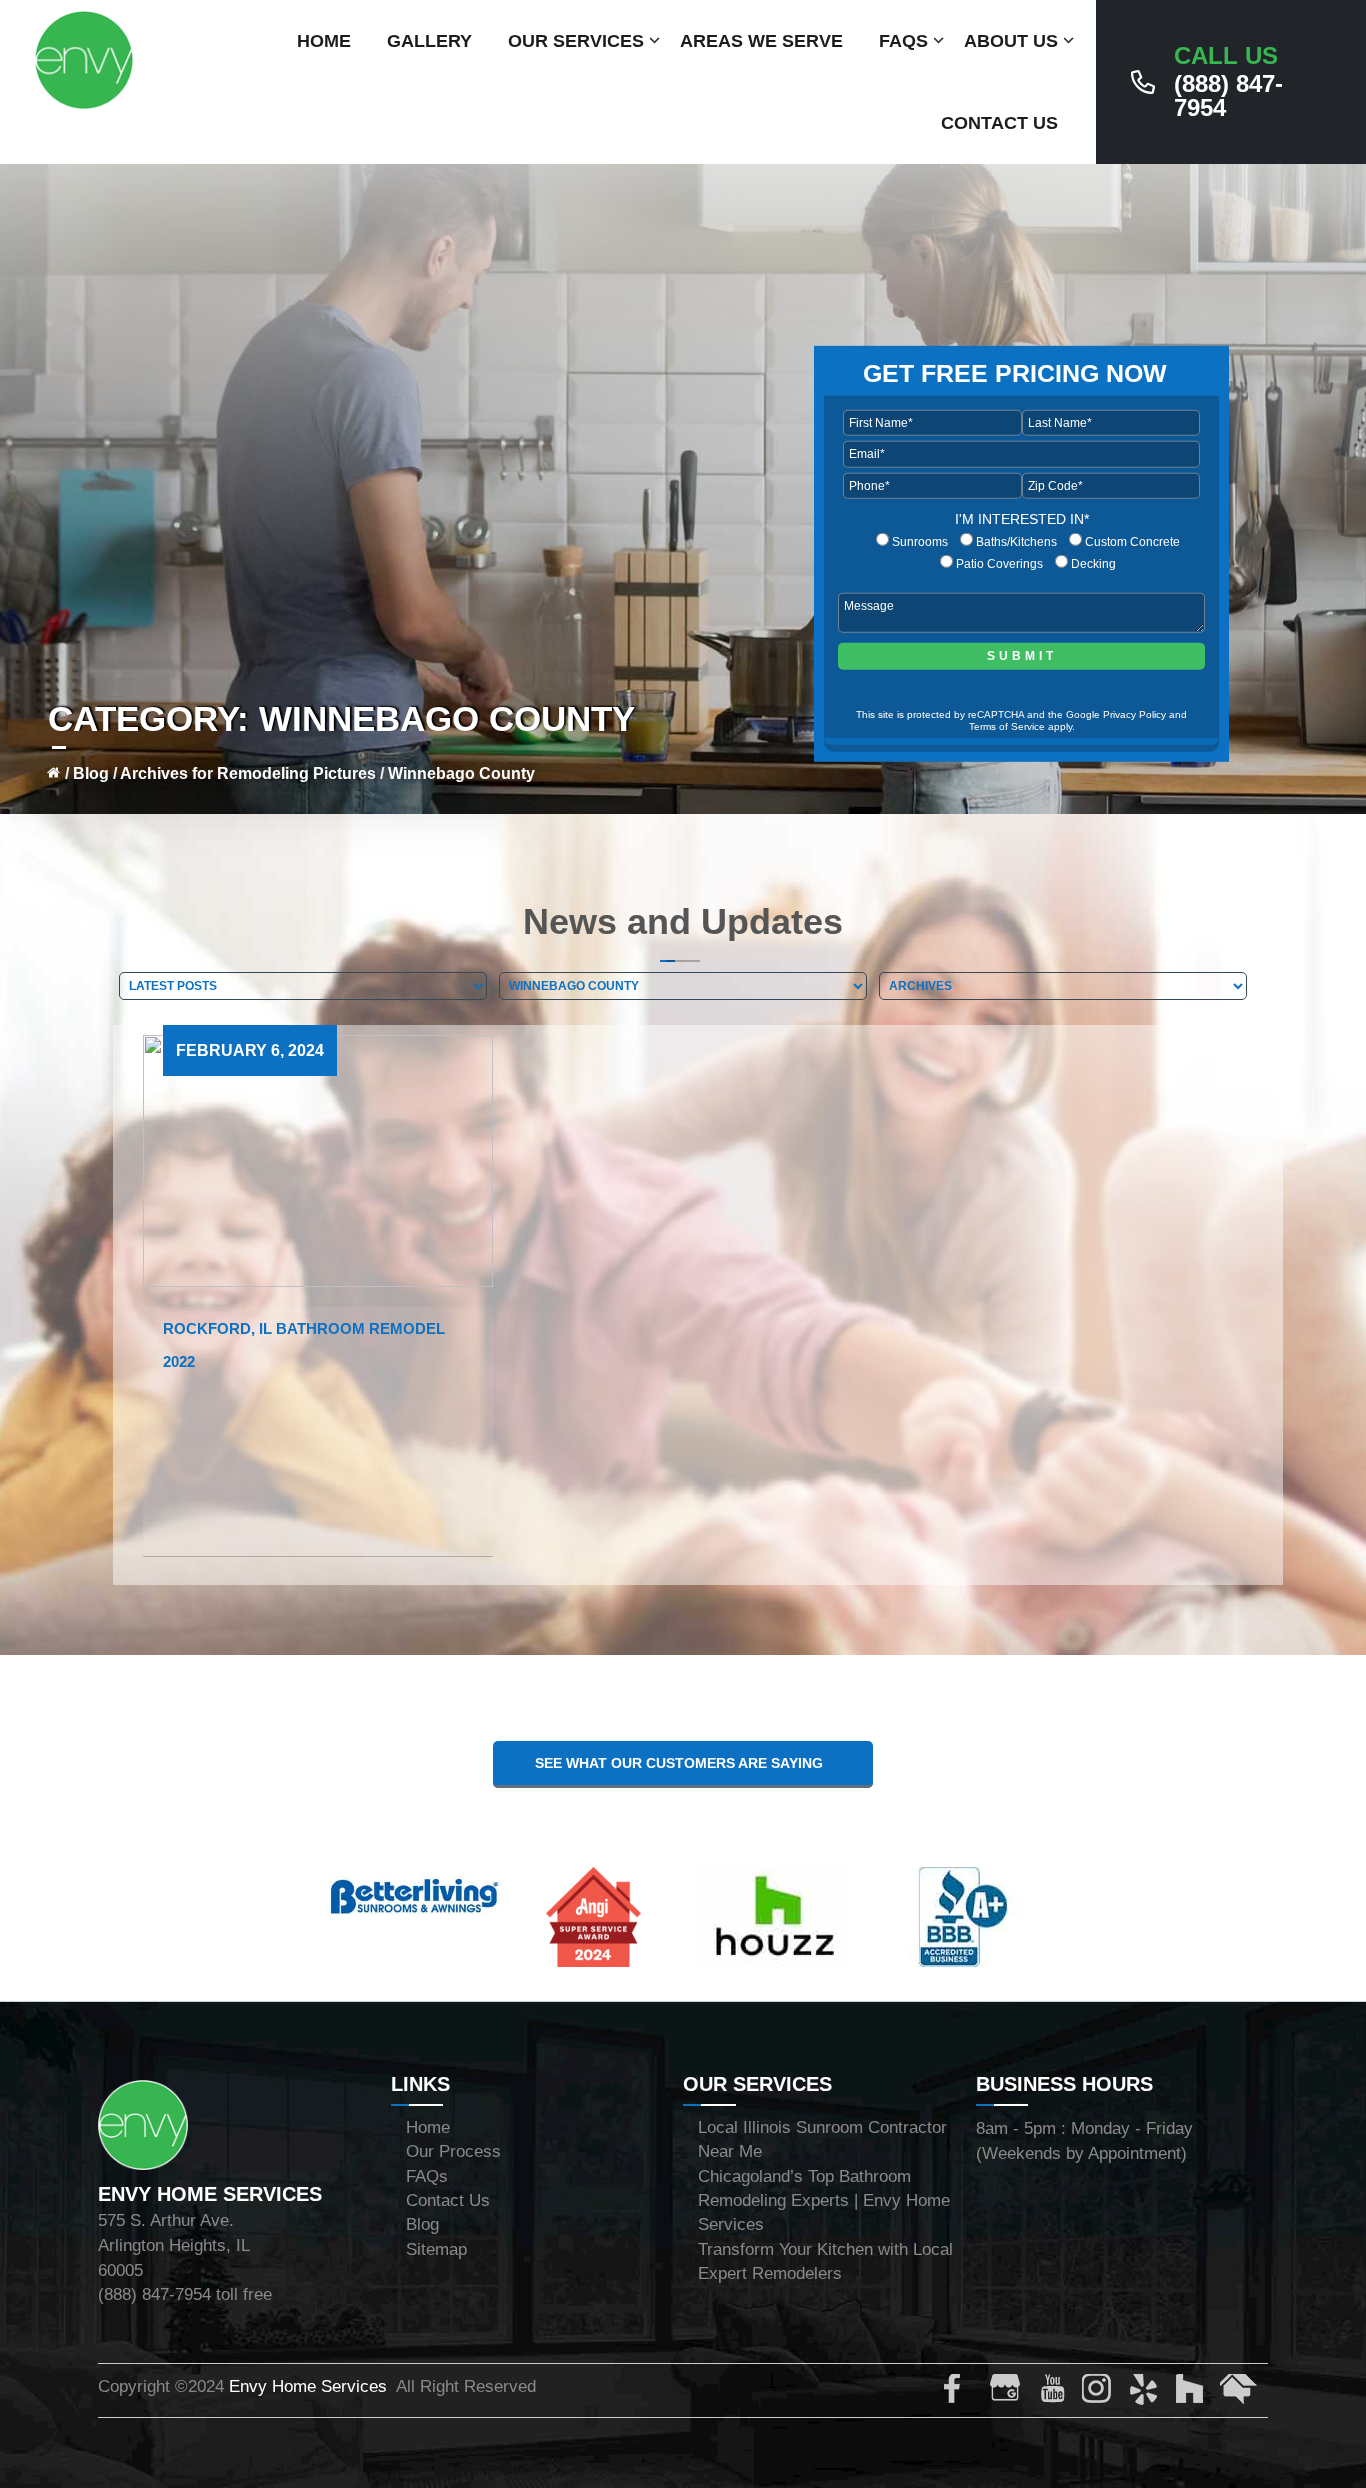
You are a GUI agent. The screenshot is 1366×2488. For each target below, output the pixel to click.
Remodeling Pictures (296, 773)
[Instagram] (1101, 2393)
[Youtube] (1055, 2393)
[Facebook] (963, 2393)
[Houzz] (1193, 2393)
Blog (91, 773)
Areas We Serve (761, 41)
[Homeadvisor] (1239, 2393)
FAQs (903, 41)
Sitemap (436, 2249)
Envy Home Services (308, 2386)
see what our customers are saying (683, 1763)
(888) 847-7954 (1228, 82)
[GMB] (1009, 2393)
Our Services (576, 41)
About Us (1011, 41)
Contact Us (999, 123)
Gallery (429, 41)
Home (324, 41)
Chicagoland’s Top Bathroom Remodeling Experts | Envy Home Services (824, 2201)
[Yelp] (1147, 2393)
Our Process (453, 2151)
